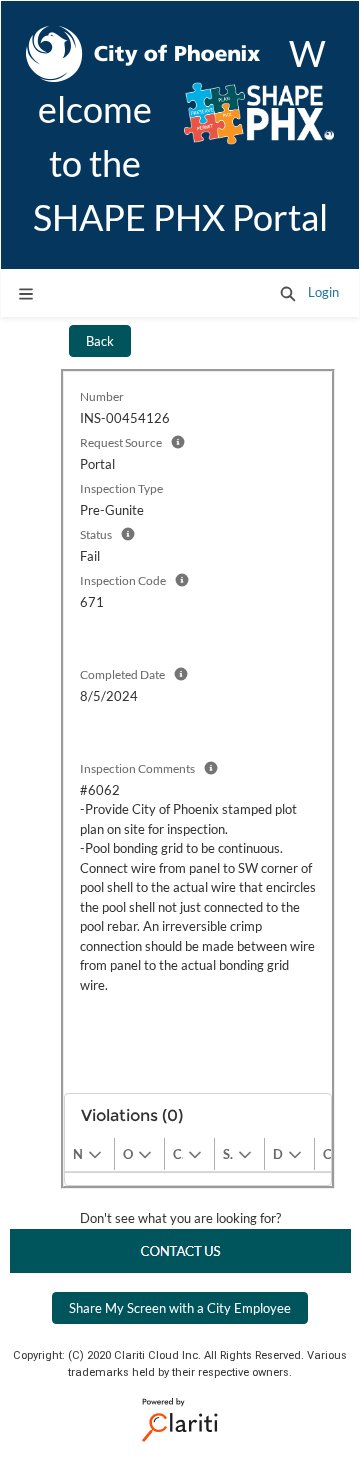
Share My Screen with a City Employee (180, 1308)
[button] (288, 293)
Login (323, 292)
